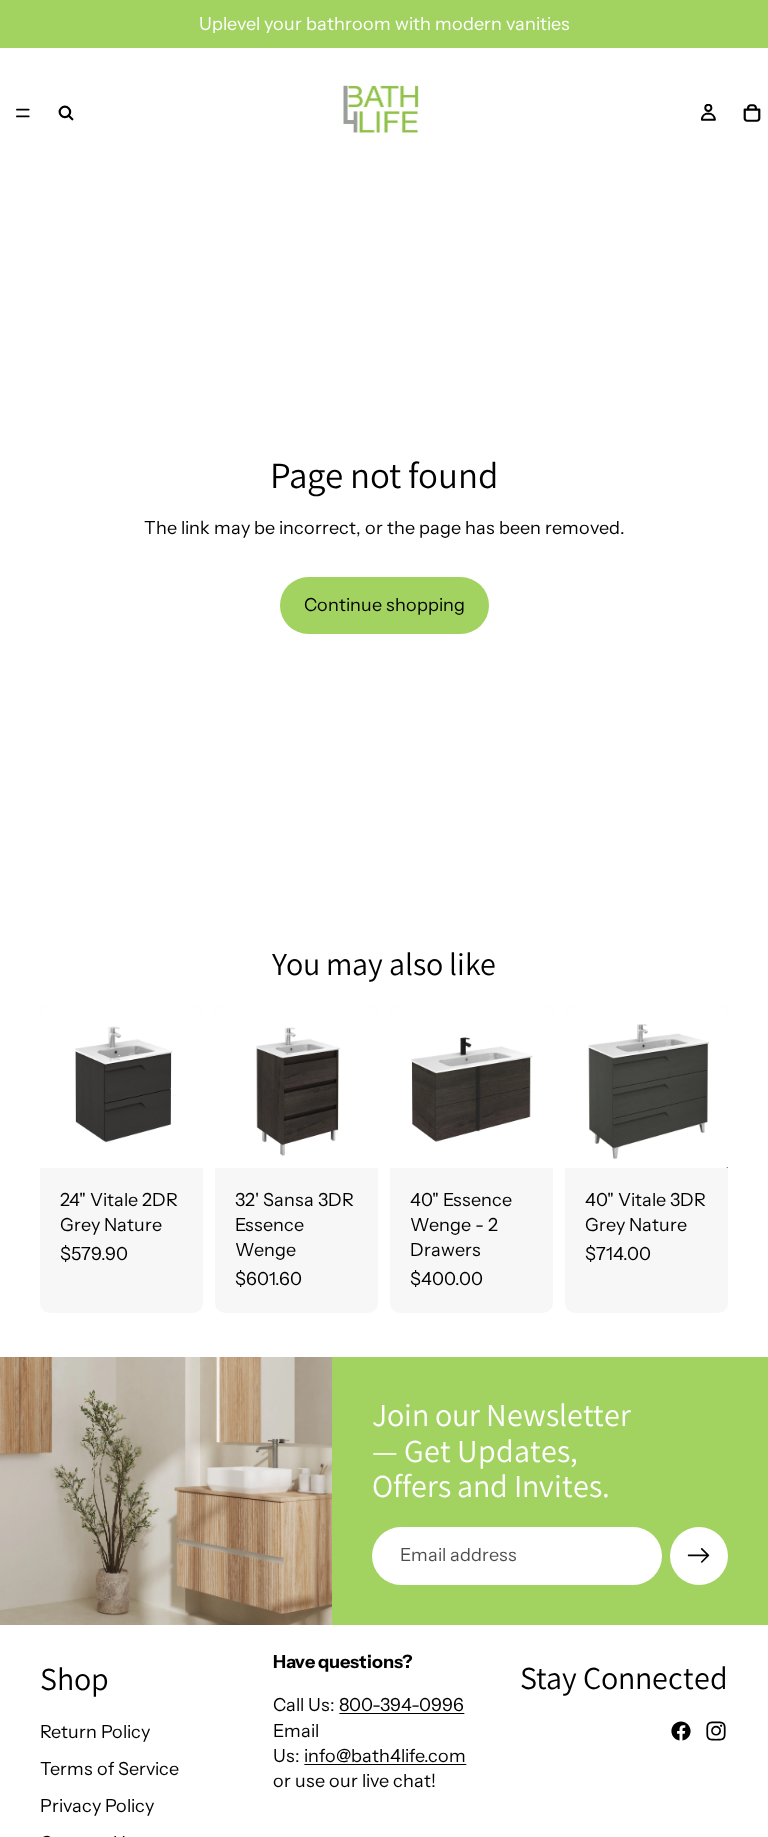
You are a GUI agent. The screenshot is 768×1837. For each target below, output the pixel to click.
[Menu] (23, 113)
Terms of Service (109, 1769)
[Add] (172, 1137)
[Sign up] (699, 1556)
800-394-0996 (401, 1705)
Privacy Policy (97, 1806)
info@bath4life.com (385, 1756)
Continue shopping (384, 605)
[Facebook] (681, 1731)
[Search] (66, 113)
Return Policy (95, 1732)
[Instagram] (716, 1731)
